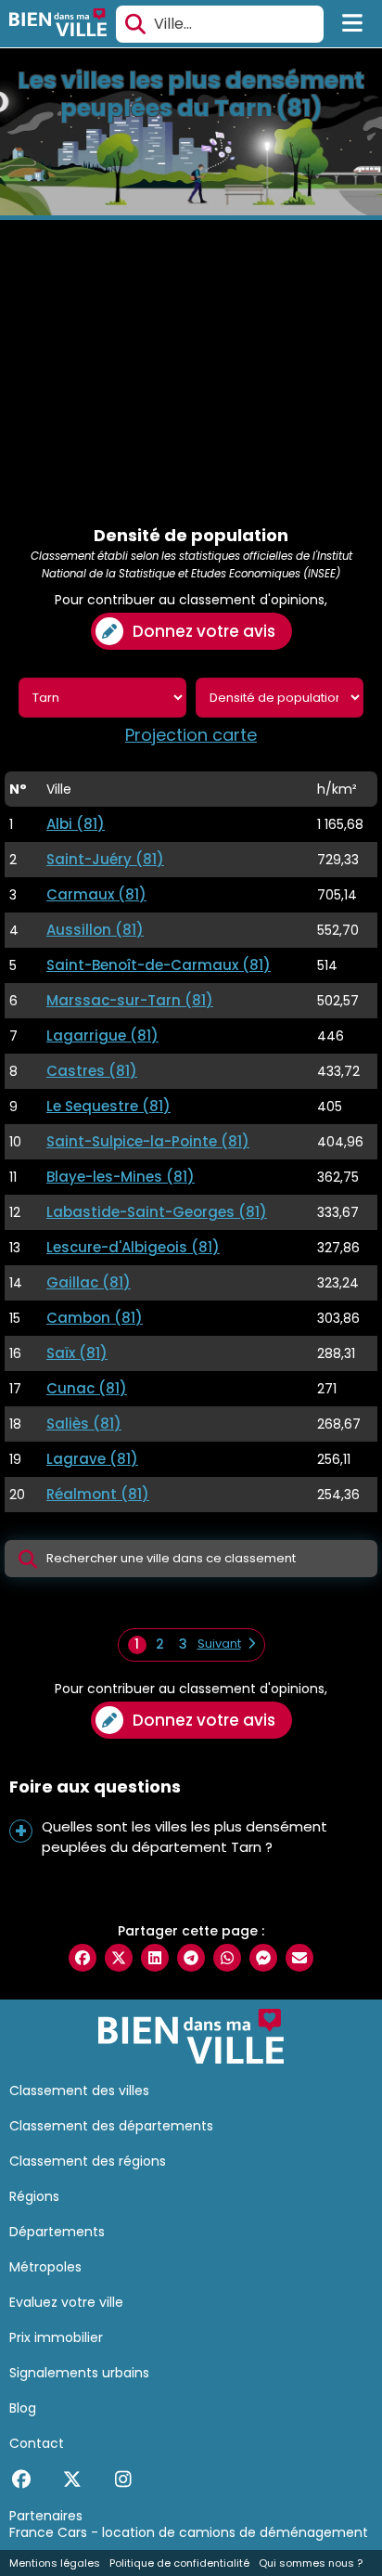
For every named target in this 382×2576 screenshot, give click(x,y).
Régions (34, 2196)
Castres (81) (92, 1071)
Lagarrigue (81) (102, 1036)
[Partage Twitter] (119, 1958)
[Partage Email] (299, 1958)
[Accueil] (58, 25)
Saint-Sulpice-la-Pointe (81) (148, 1141)
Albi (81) (76, 824)
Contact (37, 2443)
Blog (23, 2408)
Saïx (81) (77, 1353)
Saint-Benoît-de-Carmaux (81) (159, 965)
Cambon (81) (95, 1318)
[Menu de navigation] (353, 24)
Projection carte (191, 735)
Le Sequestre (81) (108, 1106)
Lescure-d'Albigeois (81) (133, 1247)
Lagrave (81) (92, 1459)
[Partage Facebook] (83, 1958)
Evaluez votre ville (66, 2302)
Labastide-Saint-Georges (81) (157, 1212)
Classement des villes (79, 2091)
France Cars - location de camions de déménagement (189, 2532)
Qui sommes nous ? (311, 2563)
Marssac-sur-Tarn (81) (130, 1000)
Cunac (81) (87, 1388)
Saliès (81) (84, 1424)
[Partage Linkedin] (155, 1958)
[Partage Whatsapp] (227, 1958)
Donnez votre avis (204, 631)
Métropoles (45, 2267)
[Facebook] (21, 2479)
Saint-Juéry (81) (105, 859)
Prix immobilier (56, 2337)
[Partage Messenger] (263, 1958)
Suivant (219, 1644)
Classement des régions (88, 2161)
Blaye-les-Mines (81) (121, 1177)
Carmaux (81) (96, 894)
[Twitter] (72, 2479)
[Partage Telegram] (191, 1958)
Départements (57, 2232)
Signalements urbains (79, 2373)
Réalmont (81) (98, 1494)
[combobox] (220, 24)
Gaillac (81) (89, 1282)
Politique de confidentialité (179, 2563)
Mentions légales (55, 2563)
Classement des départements (111, 2126)
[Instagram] (123, 2479)
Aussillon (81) (95, 930)
